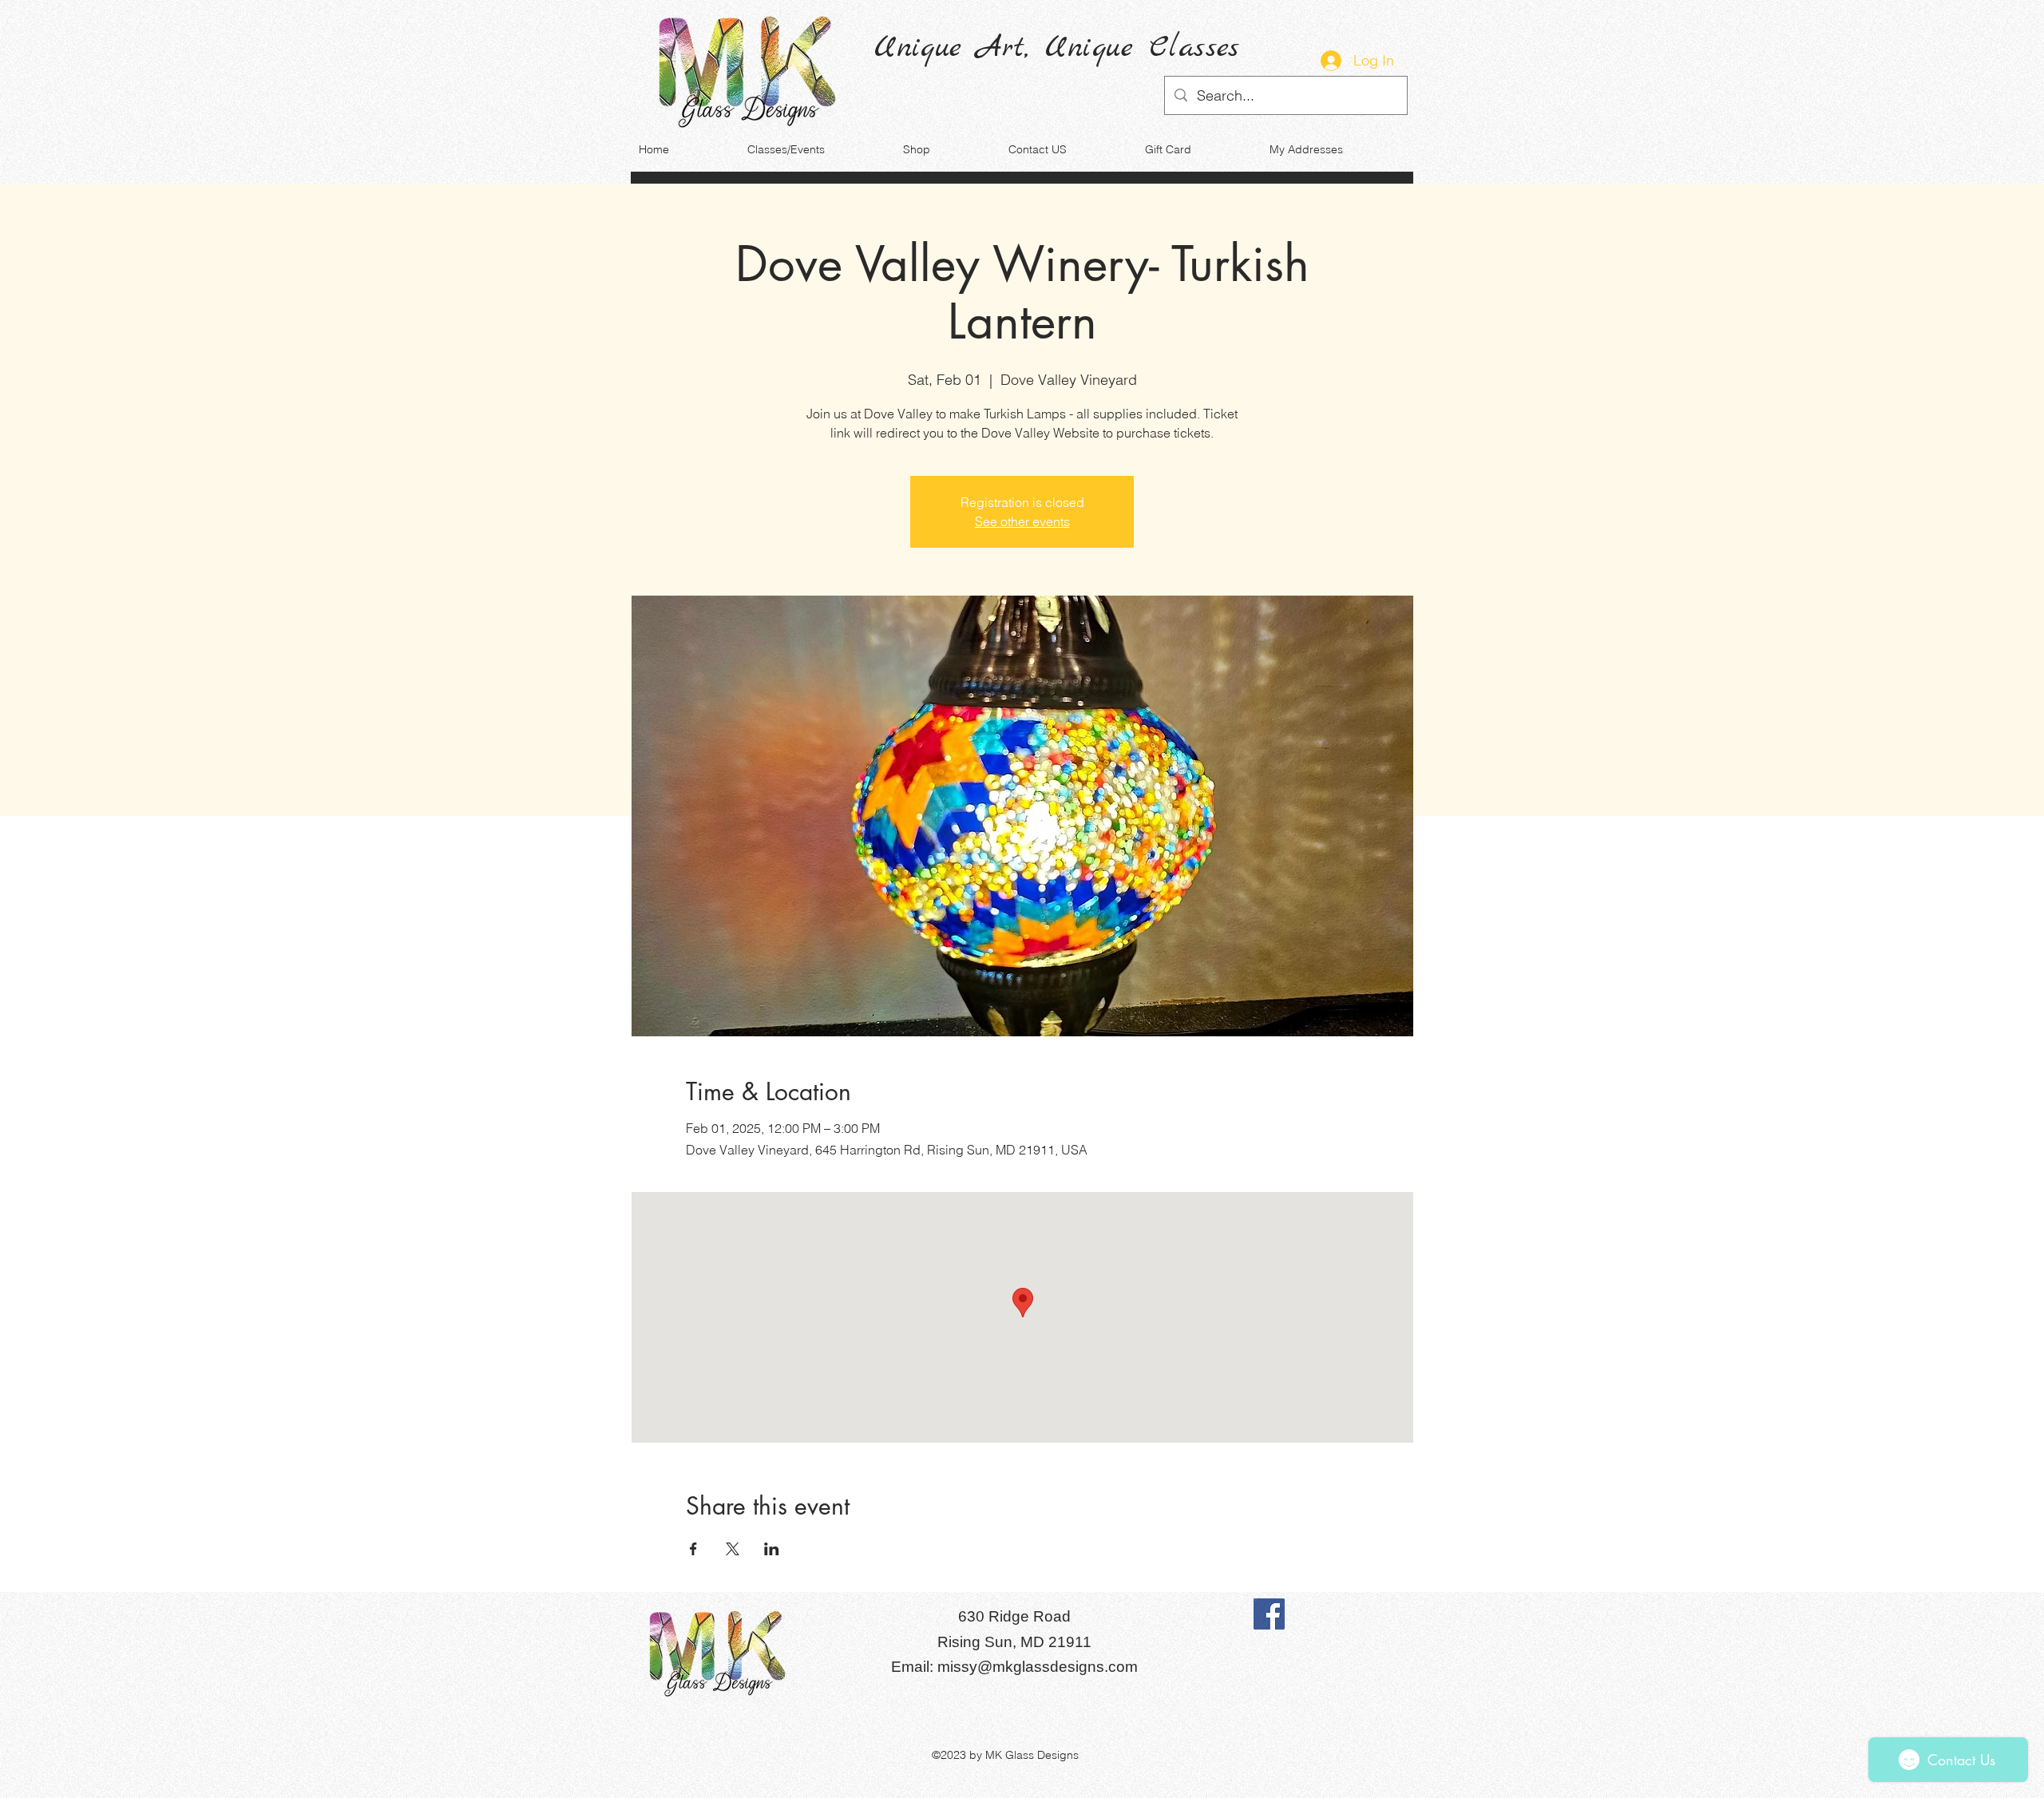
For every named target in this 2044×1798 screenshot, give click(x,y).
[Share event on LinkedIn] (772, 1549)
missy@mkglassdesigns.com (1038, 1667)
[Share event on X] (733, 1549)
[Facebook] (1269, 1614)
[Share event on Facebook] (693, 1549)
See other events (1022, 521)
